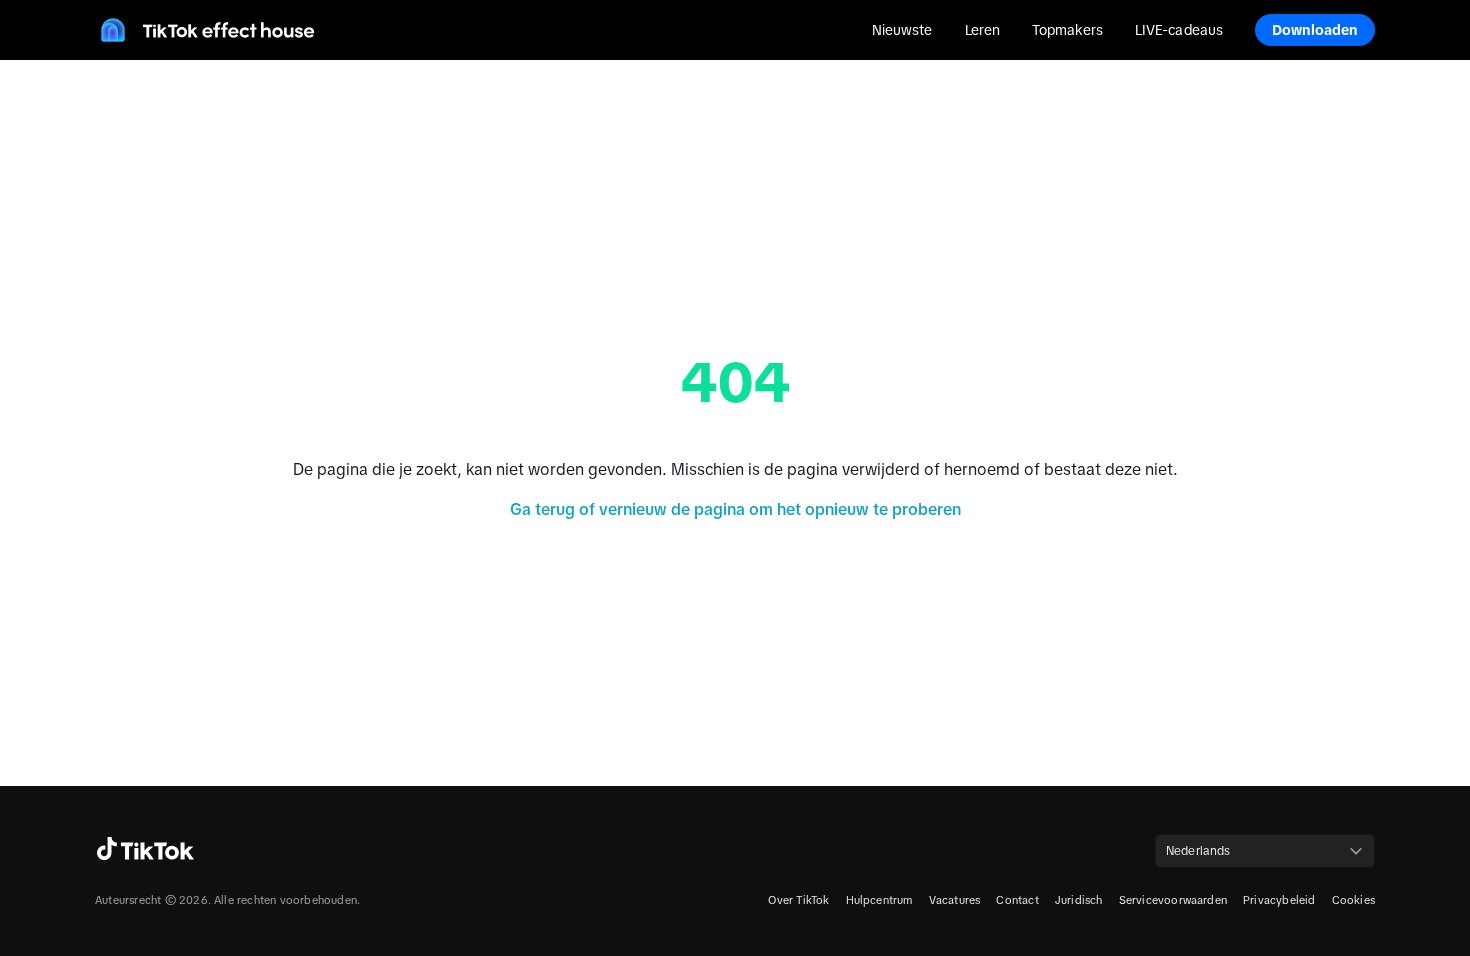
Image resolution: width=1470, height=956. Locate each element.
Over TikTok (798, 900)
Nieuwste (902, 30)
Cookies (1353, 900)
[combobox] (1265, 851)
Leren (982, 30)
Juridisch (1079, 900)
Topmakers (1067, 30)
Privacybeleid (1279, 900)
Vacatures (955, 900)
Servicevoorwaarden (1173, 900)
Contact (1017, 900)
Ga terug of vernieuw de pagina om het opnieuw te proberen (735, 509)
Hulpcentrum (879, 900)
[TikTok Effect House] (205, 30)
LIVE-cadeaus (1179, 30)
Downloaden (1315, 30)
